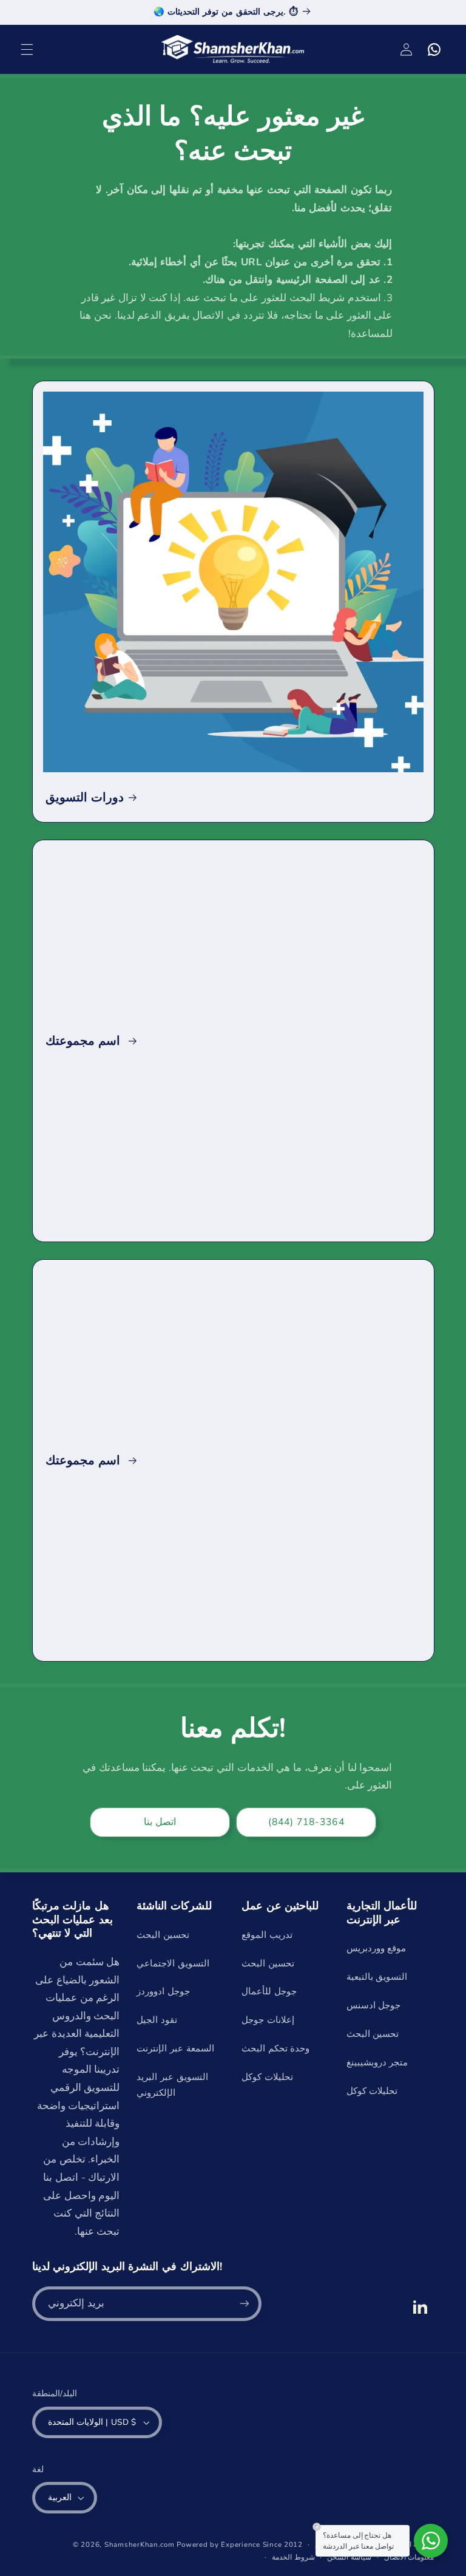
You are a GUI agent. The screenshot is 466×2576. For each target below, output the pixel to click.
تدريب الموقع (267, 1935)
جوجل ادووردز (163, 1991)
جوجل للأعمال (269, 1991)
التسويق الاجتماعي (173, 1963)
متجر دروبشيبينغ (377, 2062)
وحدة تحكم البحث (275, 2048)
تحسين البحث (163, 1935)
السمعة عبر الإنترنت (175, 2048)
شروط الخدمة (293, 2557)
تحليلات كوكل (267, 2077)
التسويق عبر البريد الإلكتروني (172, 2085)
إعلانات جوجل (268, 2020)
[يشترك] (244, 2304)
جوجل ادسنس (374, 2005)
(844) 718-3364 (306, 1822)
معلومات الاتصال (409, 2557)
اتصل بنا (160, 1822)
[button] (27, 49)
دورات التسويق (85, 797)
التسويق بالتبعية (377, 1977)
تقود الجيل (157, 2020)
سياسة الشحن (349, 2557)
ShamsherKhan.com (140, 2544)
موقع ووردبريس (377, 1948)
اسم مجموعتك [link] (84, 1041)
